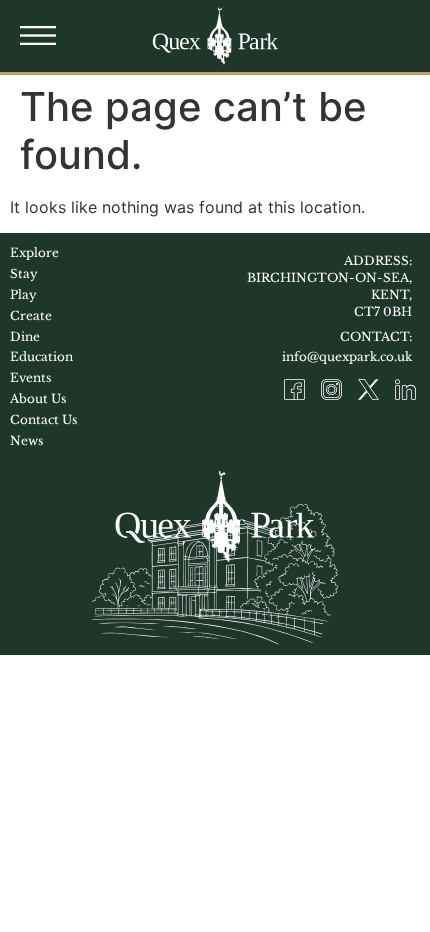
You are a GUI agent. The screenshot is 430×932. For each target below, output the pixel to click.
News (26, 440)
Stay (24, 273)
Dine (25, 336)
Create (31, 315)
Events (30, 377)
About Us (38, 398)
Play (23, 294)
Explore (34, 252)
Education (41, 356)
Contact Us (43, 419)
